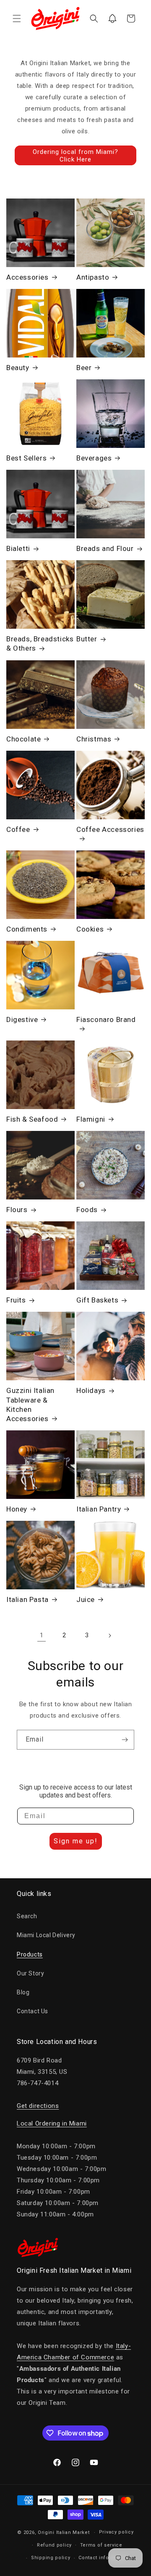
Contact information (103, 2558)
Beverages (94, 458)
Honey (17, 1509)
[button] (17, 19)
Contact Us (33, 2011)
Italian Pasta (27, 1599)
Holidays (91, 1390)
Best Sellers (26, 458)
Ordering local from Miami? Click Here (75, 156)
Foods (87, 1210)
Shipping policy (51, 2558)
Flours (17, 1210)
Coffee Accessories (110, 829)
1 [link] (42, 1635)
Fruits (16, 1300)
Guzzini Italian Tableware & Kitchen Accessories (30, 1404)
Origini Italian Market (64, 2532)
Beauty (18, 368)
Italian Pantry (99, 1509)
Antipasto (93, 277)
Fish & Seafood (32, 1119)
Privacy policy (116, 2532)
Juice (86, 1599)
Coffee (18, 829)
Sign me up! (76, 1841)
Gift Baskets (97, 1300)
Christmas (94, 739)
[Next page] (109, 1636)
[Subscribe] (125, 1740)
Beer (84, 368)
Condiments (27, 929)
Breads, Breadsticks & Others (40, 643)
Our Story (30, 1973)
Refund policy (54, 2545)
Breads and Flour (105, 548)
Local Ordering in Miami (52, 2123)
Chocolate (23, 739)
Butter (87, 639)
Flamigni (91, 1119)
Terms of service (101, 2545)
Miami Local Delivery (46, 1935)
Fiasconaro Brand (106, 1019)
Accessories (27, 277)
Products (30, 1954)
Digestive (22, 1019)
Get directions (38, 2106)
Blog (23, 1992)
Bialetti (18, 548)
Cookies (90, 929)
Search (27, 1916)
